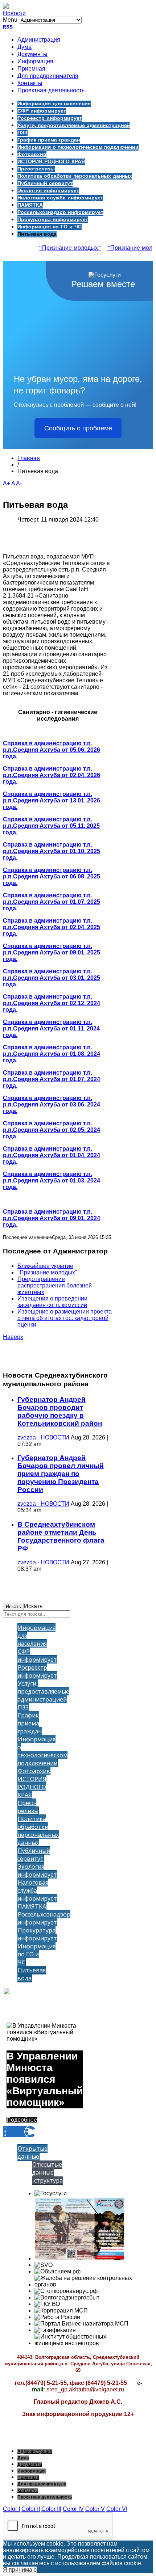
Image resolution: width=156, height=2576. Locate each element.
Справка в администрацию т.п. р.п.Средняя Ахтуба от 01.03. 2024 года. (52, 1181)
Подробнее (22, 2120)
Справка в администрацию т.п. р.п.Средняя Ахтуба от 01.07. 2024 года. (52, 1079)
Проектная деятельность (51, 91)
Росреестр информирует (50, 118)
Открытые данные (32, 2153)
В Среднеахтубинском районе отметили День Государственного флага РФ (61, 1536)
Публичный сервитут (45, 184)
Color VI (117, 2509)
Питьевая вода (37, 234)
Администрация (39, 40)
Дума (24, 47)
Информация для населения (54, 104)
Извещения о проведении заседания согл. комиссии (52, 1302)
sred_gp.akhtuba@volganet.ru (85, 2389)
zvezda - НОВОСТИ (43, 1437)
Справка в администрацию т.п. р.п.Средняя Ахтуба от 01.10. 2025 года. (52, 851)
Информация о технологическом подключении (78, 147)
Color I (11, 2509)
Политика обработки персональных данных (75, 176)
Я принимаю (20, 2570)
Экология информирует (48, 191)
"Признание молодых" (64, 248)
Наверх (13, 1337)
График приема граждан (49, 140)
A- (19, 483)
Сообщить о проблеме (78, 428)
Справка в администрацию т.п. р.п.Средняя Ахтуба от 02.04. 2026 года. (52, 775)
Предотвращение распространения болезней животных (55, 1285)
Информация (35, 62)
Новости (14, 13)
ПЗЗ (22, 133)
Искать (13, 1607)
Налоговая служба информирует (60, 198)
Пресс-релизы (36, 169)
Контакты (30, 84)
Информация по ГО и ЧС (50, 227)
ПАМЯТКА (30, 205)
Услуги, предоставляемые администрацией (74, 126)
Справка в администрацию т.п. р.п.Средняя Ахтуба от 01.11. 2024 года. (51, 1028)
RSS (8, 27)
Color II (31, 2509)
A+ (7, 483)
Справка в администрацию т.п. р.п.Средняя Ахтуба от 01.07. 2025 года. (52, 902)
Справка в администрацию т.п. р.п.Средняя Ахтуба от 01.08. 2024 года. (52, 1054)
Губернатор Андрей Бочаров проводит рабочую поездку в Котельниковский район (60, 1411)
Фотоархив (32, 155)
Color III (51, 2509)
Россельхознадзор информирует (60, 212)
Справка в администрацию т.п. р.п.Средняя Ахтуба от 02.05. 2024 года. (52, 1130)
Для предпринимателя (48, 76)
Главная (29, 458)
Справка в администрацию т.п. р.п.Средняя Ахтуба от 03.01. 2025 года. (52, 978)
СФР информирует (42, 111)
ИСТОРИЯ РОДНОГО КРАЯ (51, 162)
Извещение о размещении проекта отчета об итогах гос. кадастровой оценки (65, 1318)
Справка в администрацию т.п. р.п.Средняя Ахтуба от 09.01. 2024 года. (52, 1218)
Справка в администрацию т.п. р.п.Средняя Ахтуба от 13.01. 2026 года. (52, 800)
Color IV (73, 2509)
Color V (95, 2509)
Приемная (31, 69)
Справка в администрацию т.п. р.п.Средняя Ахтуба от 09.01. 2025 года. (52, 952)
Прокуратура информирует (53, 220)
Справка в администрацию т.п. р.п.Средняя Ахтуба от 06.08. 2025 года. (52, 876)
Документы (32, 55)
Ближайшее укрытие (45, 1266)
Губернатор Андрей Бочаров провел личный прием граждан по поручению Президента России (61, 1474)
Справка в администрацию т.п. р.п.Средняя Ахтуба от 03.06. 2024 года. (52, 1104)
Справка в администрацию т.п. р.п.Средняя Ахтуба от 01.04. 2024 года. (52, 1155)
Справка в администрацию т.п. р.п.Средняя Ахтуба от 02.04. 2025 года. (52, 927)
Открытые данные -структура (47, 2172)
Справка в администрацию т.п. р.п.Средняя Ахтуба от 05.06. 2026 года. (52, 750)
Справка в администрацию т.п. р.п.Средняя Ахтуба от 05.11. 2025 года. (51, 826)
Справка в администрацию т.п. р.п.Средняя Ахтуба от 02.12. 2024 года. (52, 1003)
